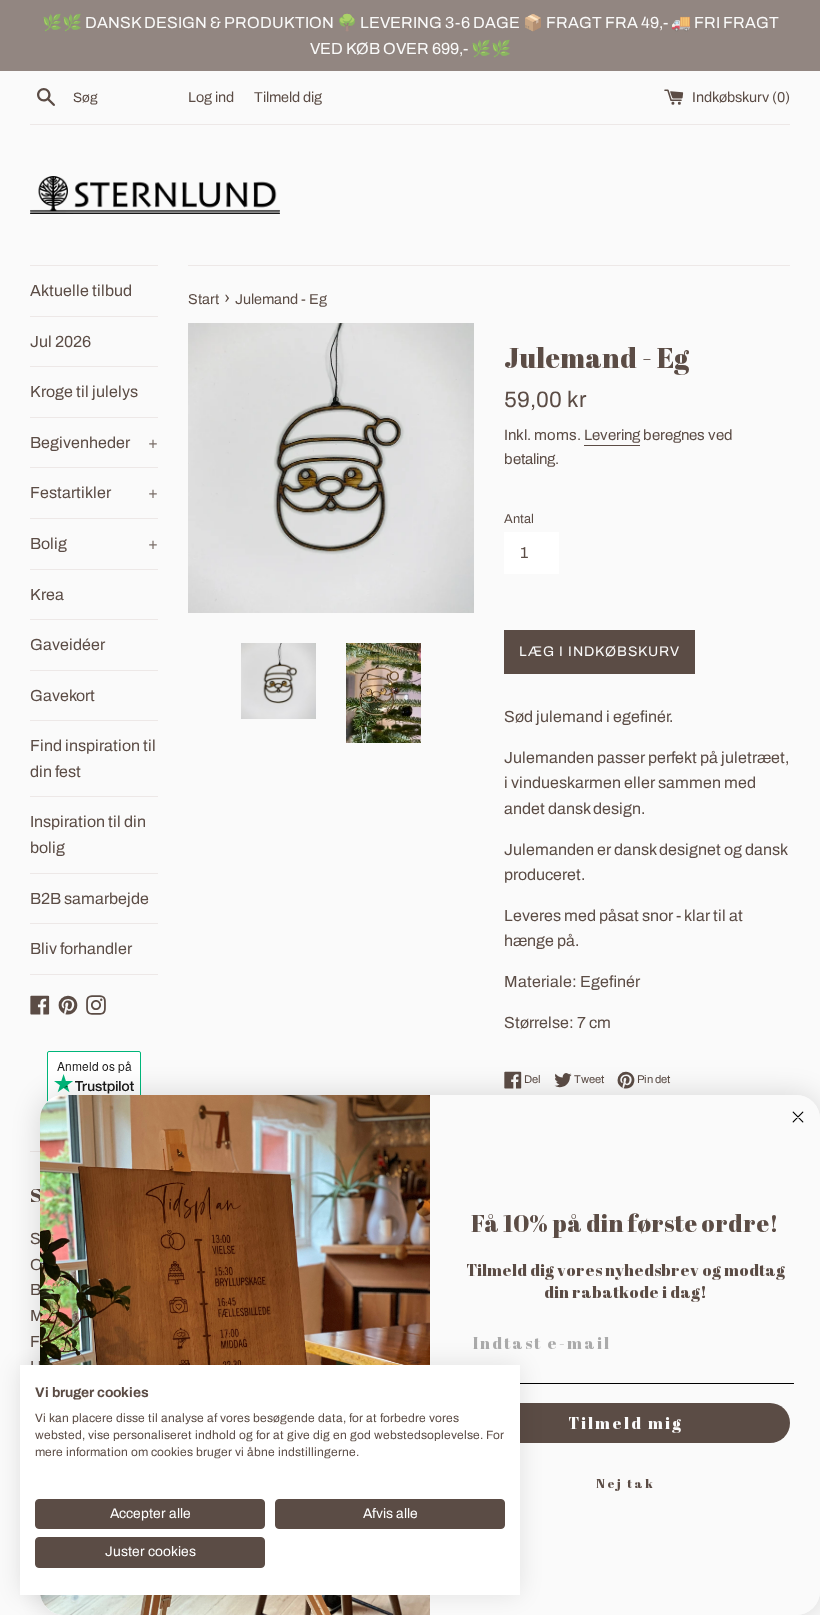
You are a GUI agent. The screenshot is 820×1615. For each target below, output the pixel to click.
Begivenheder (94, 442)
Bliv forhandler (81, 948)
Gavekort (62, 695)
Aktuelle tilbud (81, 290)
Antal (519, 519)
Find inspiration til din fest (93, 758)
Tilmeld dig (288, 97)
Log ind (211, 97)
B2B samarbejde (89, 898)
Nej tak (625, 1483)
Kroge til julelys (84, 391)
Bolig (94, 543)
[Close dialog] (798, 1117)
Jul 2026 (60, 341)
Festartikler (94, 492)
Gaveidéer (67, 644)
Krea (47, 594)
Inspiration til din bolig (88, 834)
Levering (612, 435)
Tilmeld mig (625, 1423)
